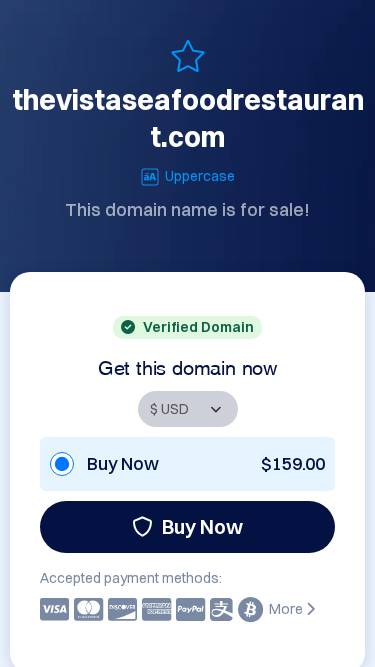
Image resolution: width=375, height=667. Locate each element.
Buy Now (202, 526)
